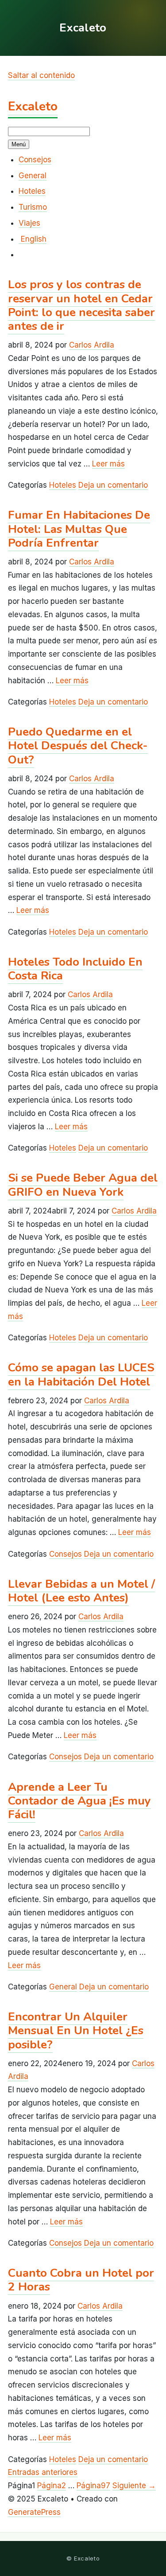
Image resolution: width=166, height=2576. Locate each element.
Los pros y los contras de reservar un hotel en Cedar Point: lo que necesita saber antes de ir (81, 305)
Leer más (108, 464)
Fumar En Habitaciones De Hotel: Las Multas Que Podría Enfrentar (79, 529)
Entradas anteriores (43, 2472)
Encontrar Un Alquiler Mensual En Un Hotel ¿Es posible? (76, 2030)
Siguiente (134, 2486)
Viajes (29, 223)
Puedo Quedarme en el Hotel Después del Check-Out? (78, 746)
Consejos (35, 160)
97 (93, 2486)
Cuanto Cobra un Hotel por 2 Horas (81, 2280)
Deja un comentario (113, 485)
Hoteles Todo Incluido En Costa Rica (75, 969)
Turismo (33, 207)
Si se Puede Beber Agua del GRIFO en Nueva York (83, 1185)
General (33, 176)
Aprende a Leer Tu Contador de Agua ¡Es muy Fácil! (79, 1801)
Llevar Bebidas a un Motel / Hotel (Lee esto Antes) (81, 1591)
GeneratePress (34, 2512)
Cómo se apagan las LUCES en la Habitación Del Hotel (81, 1374)
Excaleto (33, 106)
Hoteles (32, 191)
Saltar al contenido (41, 75)
